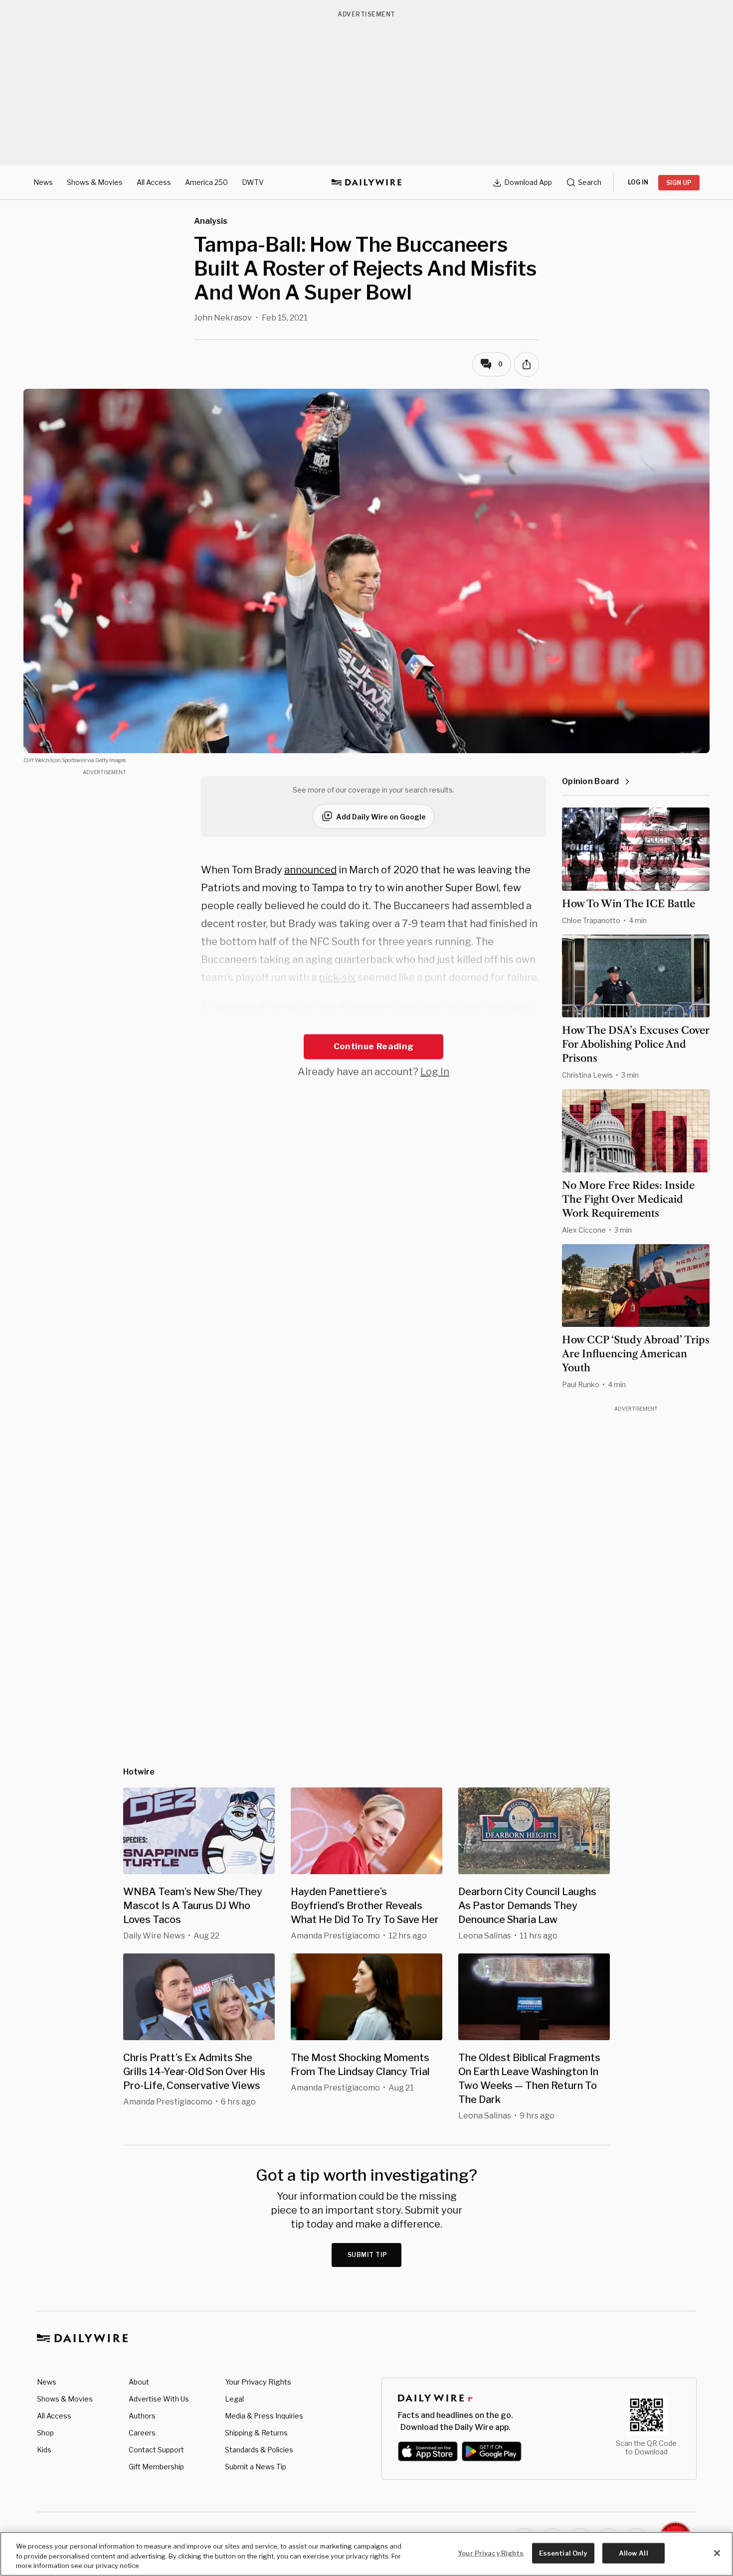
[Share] (527, 364)
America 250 (206, 182)
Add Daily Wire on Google (381, 817)
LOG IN (638, 182)
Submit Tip (367, 2255)
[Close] (717, 2553)
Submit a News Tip (256, 2467)
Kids (44, 2450)
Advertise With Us (159, 2399)
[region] (366, 2554)
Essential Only (563, 2553)
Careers (142, 2433)
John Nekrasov (223, 318)
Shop (45, 2433)
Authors (142, 2416)
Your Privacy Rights (258, 2382)
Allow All (634, 2553)
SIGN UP (679, 183)
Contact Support (156, 2450)
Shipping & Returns (256, 2433)
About (139, 2382)
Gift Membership (156, 2467)
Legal (234, 2399)
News (43, 182)
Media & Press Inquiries (264, 2416)
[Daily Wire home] (366, 182)
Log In (435, 1072)
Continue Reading (373, 1046)
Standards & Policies (259, 2450)
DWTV (253, 182)
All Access (154, 182)
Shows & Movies (95, 182)
